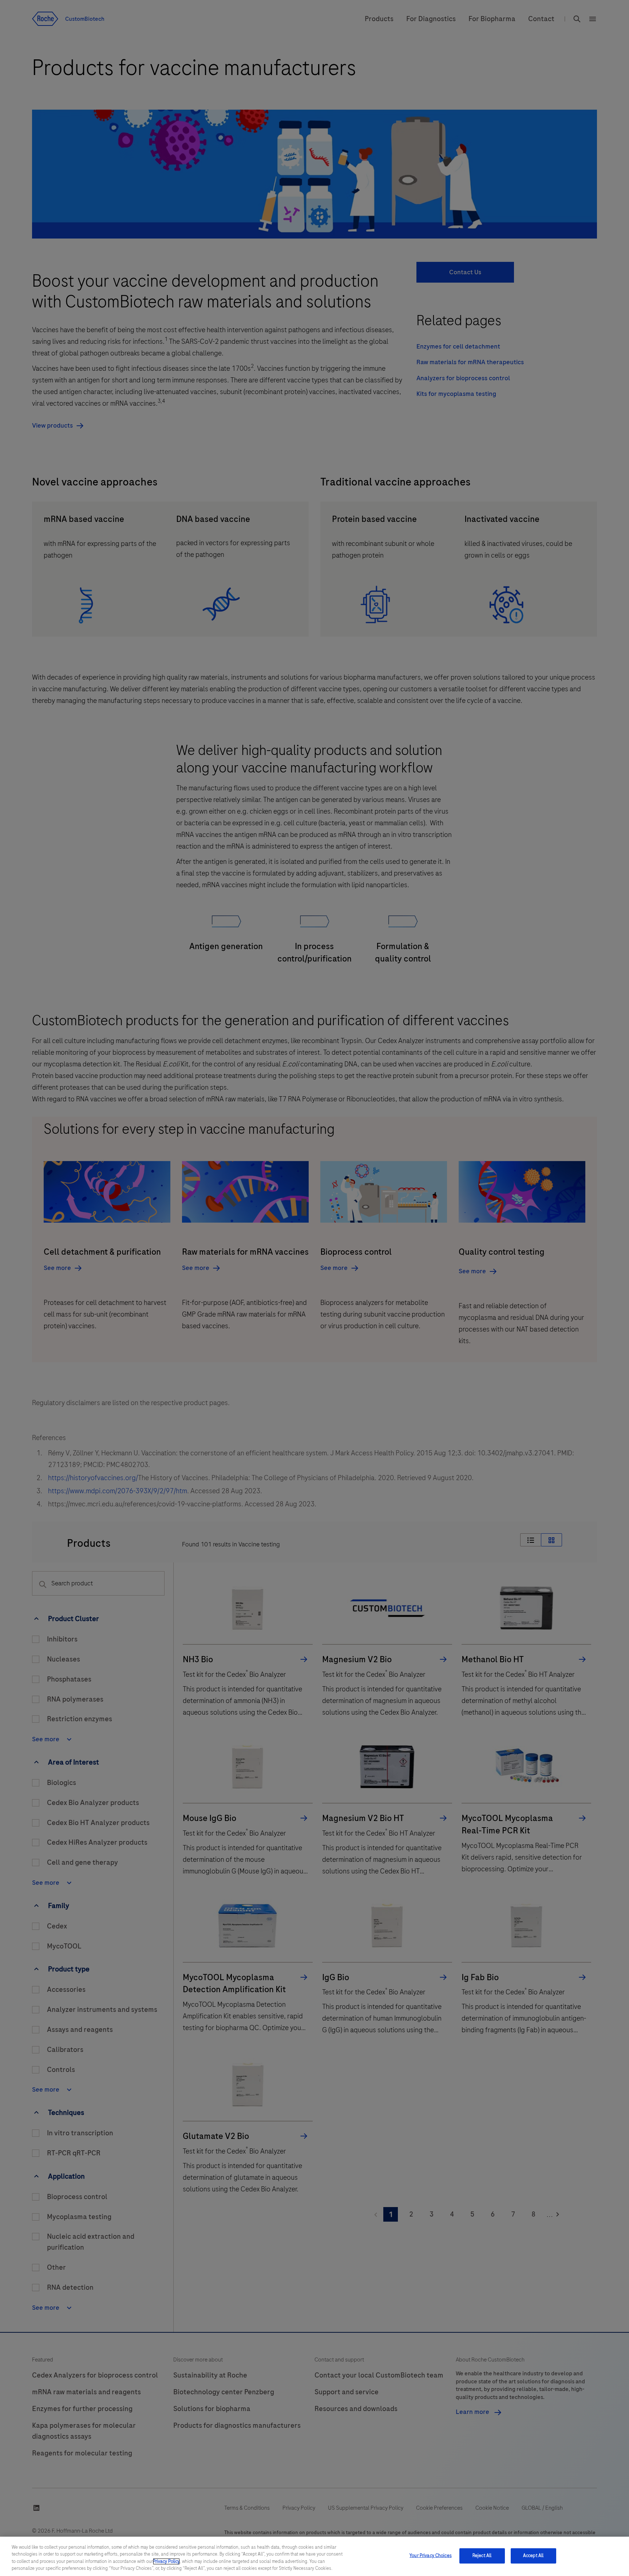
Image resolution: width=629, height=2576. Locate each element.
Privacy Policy (166, 2561)
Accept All (533, 2556)
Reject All (482, 2556)
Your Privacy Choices (431, 2556)
